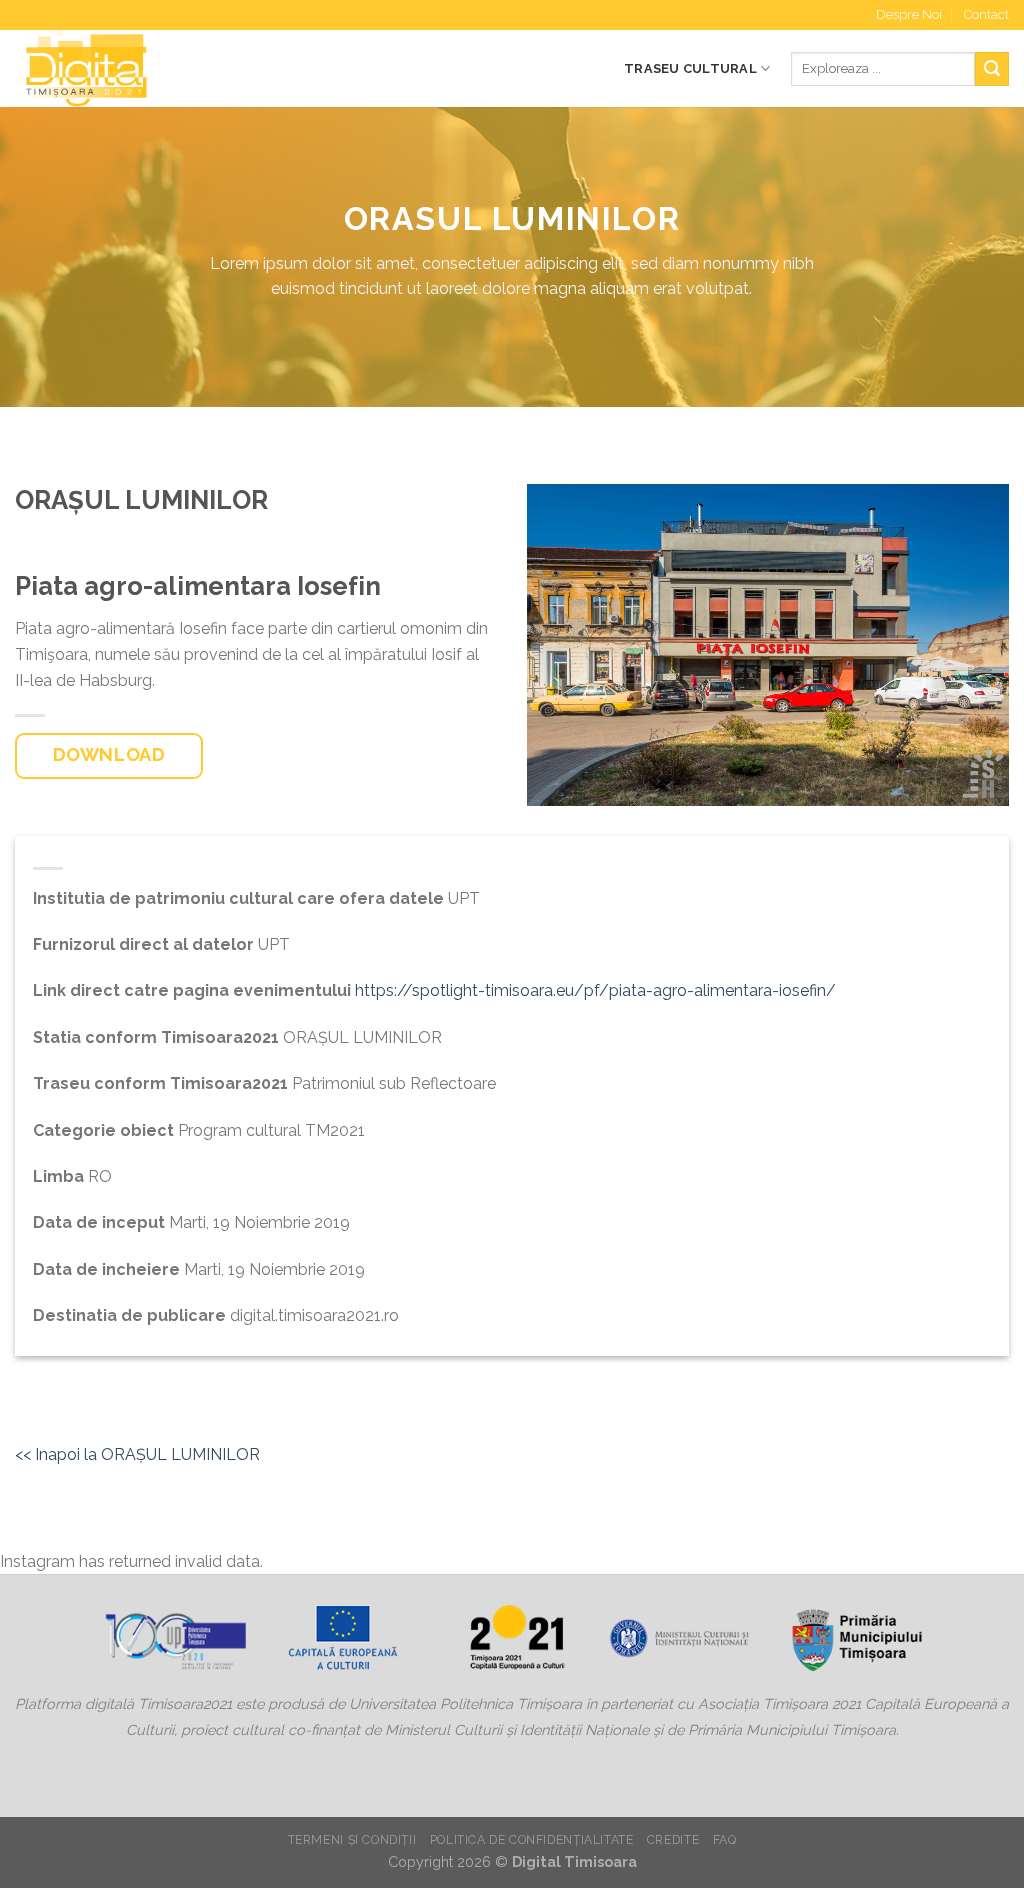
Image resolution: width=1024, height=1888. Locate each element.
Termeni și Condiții (352, 1839)
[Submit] (992, 69)
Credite (673, 1839)
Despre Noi (909, 14)
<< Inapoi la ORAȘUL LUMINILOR (137, 1454)
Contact (986, 14)
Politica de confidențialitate (532, 1839)
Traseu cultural (690, 68)
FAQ (725, 1839)
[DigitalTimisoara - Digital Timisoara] (153, 68)
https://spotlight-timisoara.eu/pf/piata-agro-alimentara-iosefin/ (595, 990)
